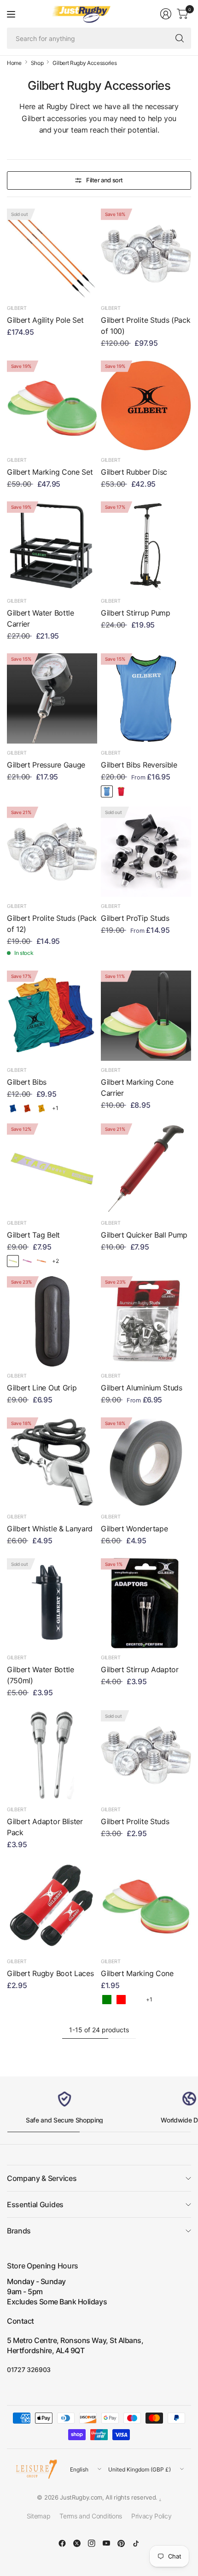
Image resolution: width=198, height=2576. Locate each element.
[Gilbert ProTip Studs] (146, 852)
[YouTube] (106, 2543)
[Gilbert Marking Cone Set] (52, 406)
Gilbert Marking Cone (137, 1973)
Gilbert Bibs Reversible (139, 765)
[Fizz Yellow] (13, 1261)
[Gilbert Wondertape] (146, 1462)
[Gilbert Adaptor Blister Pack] (52, 1755)
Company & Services (42, 2178)
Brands (19, 2231)
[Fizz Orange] (41, 1261)
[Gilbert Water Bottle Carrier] (52, 547)
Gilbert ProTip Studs (135, 918)
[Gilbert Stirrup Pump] (146, 547)
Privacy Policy (151, 2516)
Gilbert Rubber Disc (134, 472)
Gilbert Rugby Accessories (84, 63)
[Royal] (13, 1108)
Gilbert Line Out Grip (42, 1388)
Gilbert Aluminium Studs (142, 1388)
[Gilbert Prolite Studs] (146, 1755)
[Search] (180, 38)
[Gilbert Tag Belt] (52, 1169)
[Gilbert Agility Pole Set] (52, 254)
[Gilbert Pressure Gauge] (52, 698)
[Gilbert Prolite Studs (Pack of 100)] (146, 254)
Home (14, 63)
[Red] (27, 1108)
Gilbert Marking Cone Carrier (137, 1087)
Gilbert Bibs (27, 1082)
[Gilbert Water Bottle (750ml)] (52, 1603)
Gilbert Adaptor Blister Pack (45, 1827)
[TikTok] (136, 2543)
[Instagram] (92, 2543)
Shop (37, 63)
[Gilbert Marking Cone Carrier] (146, 1016)
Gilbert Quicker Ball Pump (144, 1235)
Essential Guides (35, 2204)
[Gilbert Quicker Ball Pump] (146, 1169)
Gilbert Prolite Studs (135, 1821)
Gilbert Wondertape (134, 1529)
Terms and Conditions (91, 2516)
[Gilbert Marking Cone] (146, 1907)
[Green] (107, 2000)
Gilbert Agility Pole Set (45, 320)
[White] (135, 2000)
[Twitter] (77, 2543)
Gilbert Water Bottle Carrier (41, 618)
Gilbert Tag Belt (33, 1235)
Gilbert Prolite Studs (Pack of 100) (146, 326)
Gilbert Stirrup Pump (136, 613)
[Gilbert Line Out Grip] (52, 1321)
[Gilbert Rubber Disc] (146, 406)
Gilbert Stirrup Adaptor (140, 1669)
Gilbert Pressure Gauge (46, 765)
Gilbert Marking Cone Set (50, 472)
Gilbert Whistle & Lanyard (50, 1529)
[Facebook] (62, 2543)
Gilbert (17, 308)
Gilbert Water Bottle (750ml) (41, 1675)
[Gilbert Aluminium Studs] (146, 1321)
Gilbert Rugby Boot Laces (50, 1973)
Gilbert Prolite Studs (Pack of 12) (52, 924)
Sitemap (39, 2516)
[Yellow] (41, 1108)
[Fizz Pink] (27, 1261)
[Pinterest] (121, 2543)
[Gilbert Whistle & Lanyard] (52, 1462)
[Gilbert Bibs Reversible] (146, 698)
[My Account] (166, 14)
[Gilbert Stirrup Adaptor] (146, 1603)
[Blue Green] (107, 791)
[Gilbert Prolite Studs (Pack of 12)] (52, 852)
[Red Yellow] (121, 791)
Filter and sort (105, 180)
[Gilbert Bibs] (52, 1016)
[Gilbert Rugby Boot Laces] (52, 1907)
